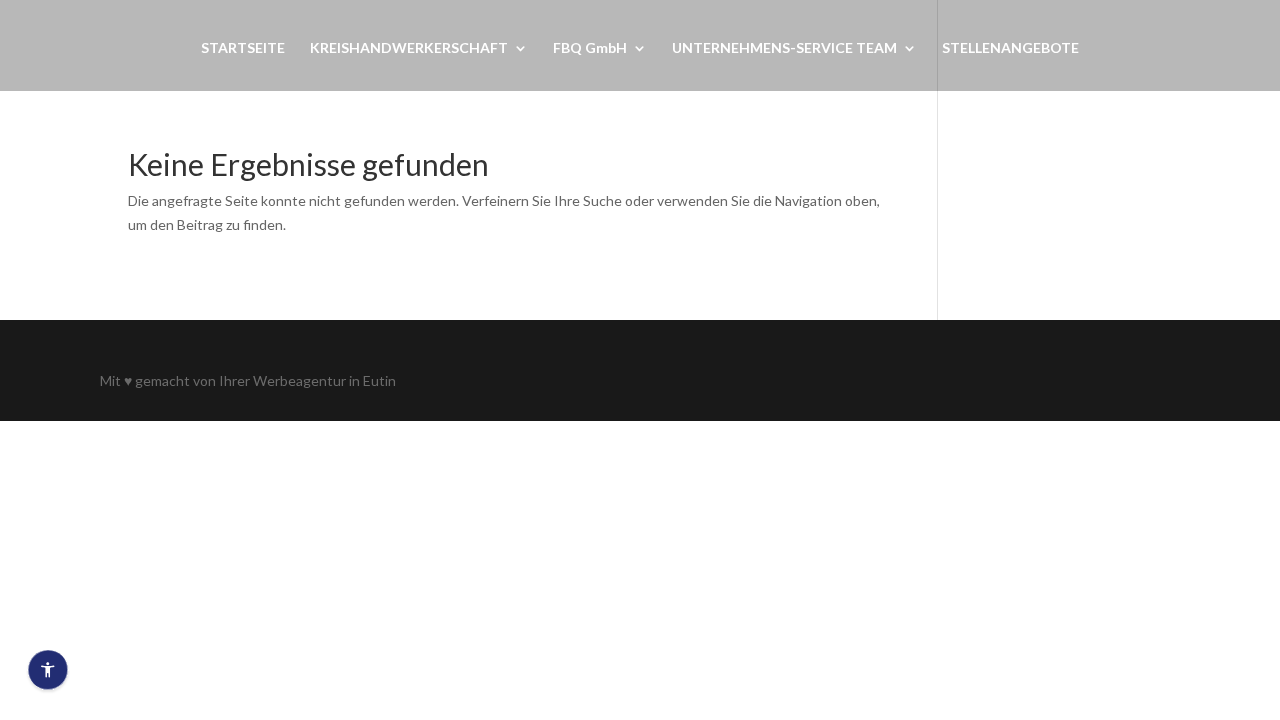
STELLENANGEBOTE (1010, 48)
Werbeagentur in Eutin (324, 380)
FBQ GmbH (590, 48)
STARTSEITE (243, 48)
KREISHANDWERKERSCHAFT (409, 48)
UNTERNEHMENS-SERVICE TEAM (784, 48)
